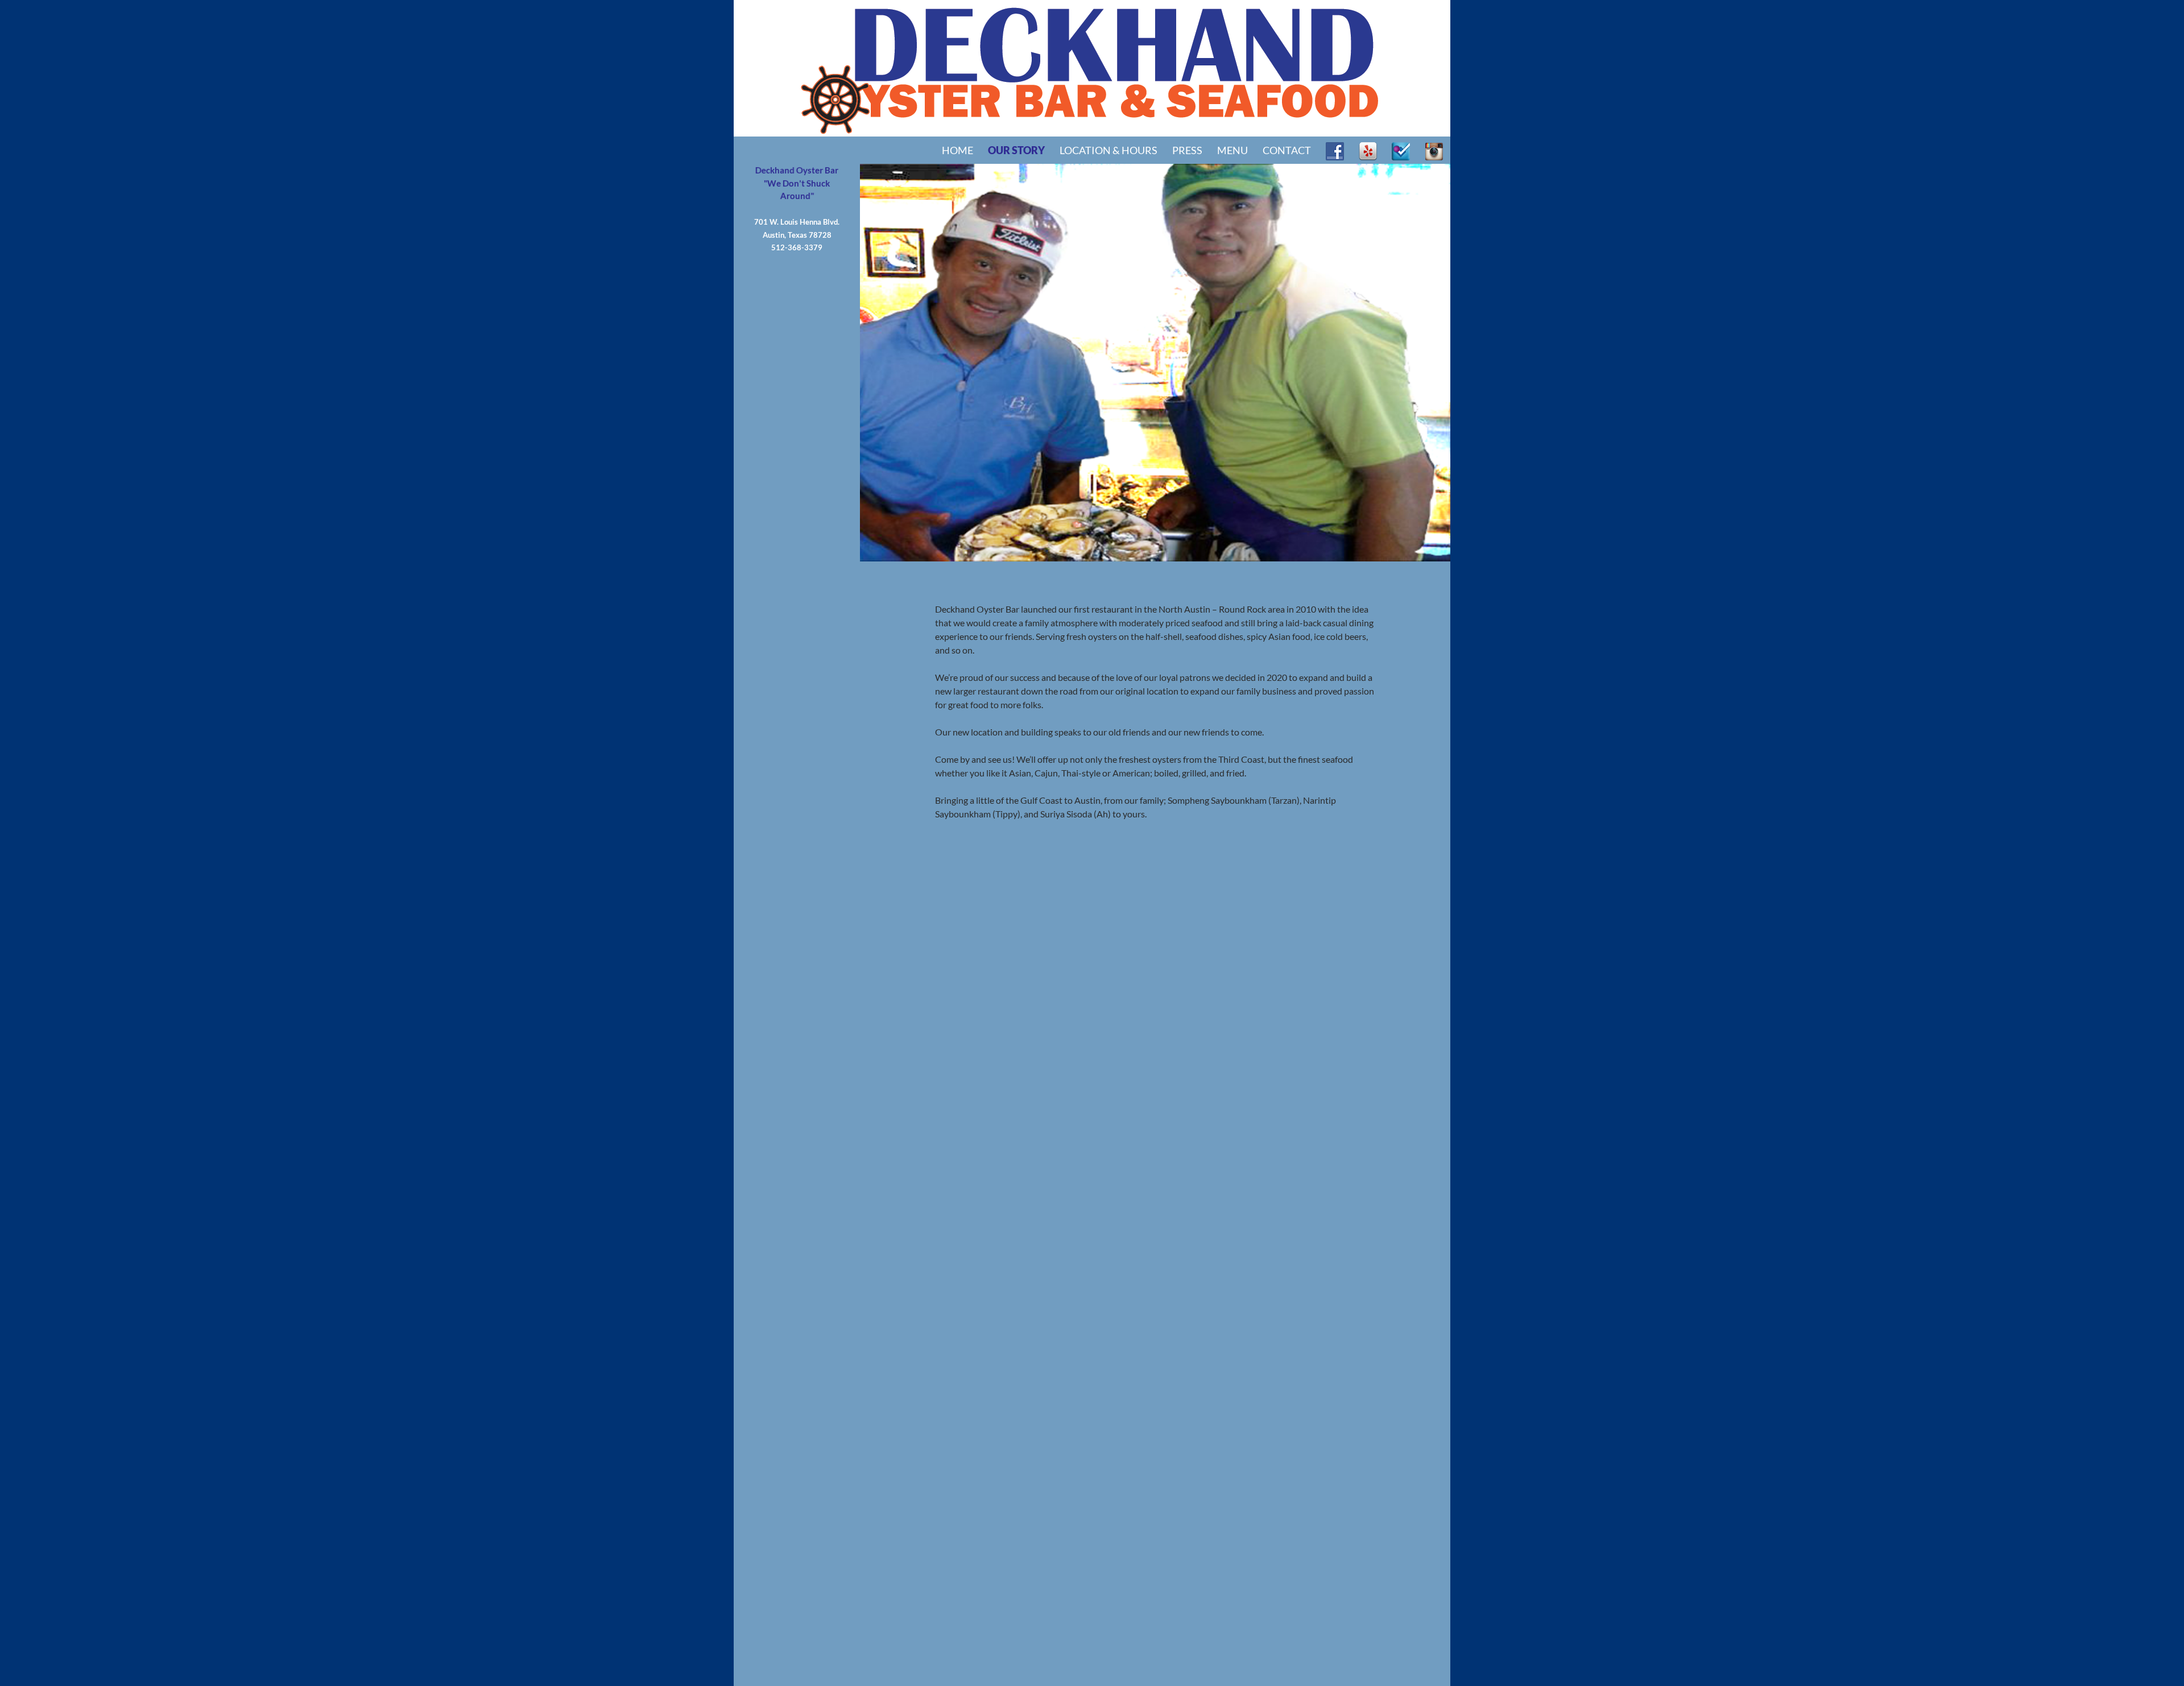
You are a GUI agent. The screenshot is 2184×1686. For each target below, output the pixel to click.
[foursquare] (1401, 150)
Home (957, 150)
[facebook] (1335, 150)
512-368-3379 (797, 247)
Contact (1287, 150)
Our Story (1016, 150)
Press (1187, 150)
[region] (1092, 363)
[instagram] (1434, 150)
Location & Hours (1108, 150)
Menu (1232, 150)
